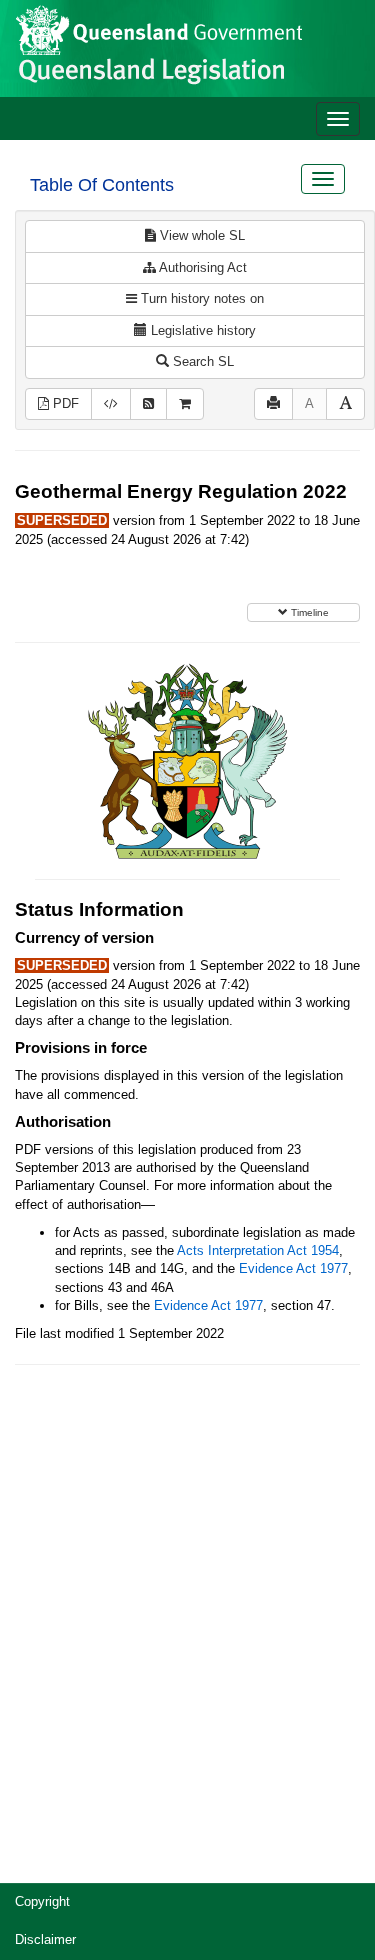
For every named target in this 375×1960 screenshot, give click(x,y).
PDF (64, 403)
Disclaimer (45, 1939)
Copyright (42, 1901)
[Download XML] (111, 404)
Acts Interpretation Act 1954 (258, 1250)
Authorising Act (201, 267)
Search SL (201, 361)
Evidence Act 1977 (293, 1268)
